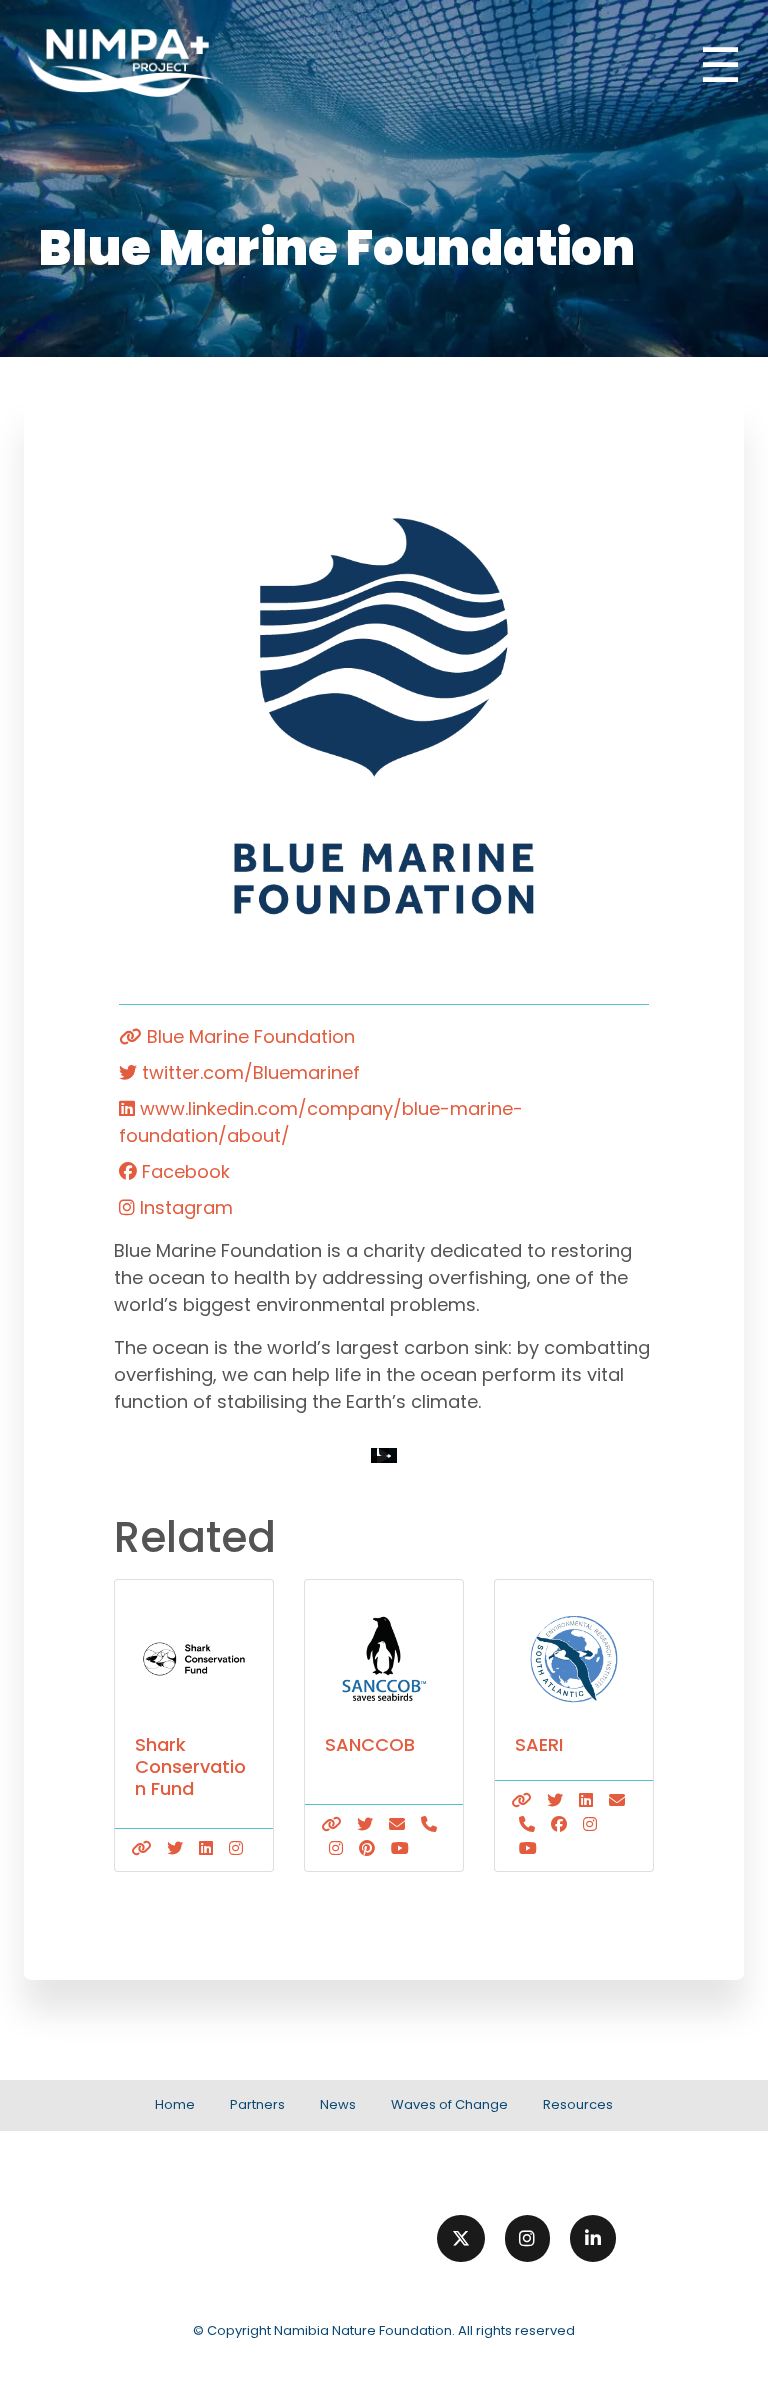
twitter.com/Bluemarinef (248, 1072)
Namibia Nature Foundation (363, 2330)
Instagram (184, 1207)
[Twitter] (461, 2239)
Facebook (183, 1171)
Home (175, 2104)
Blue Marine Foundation (248, 1036)
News (338, 2104)
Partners (257, 2104)
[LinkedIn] (593, 2239)
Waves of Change (449, 2104)
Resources (578, 2104)
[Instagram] (528, 2239)
